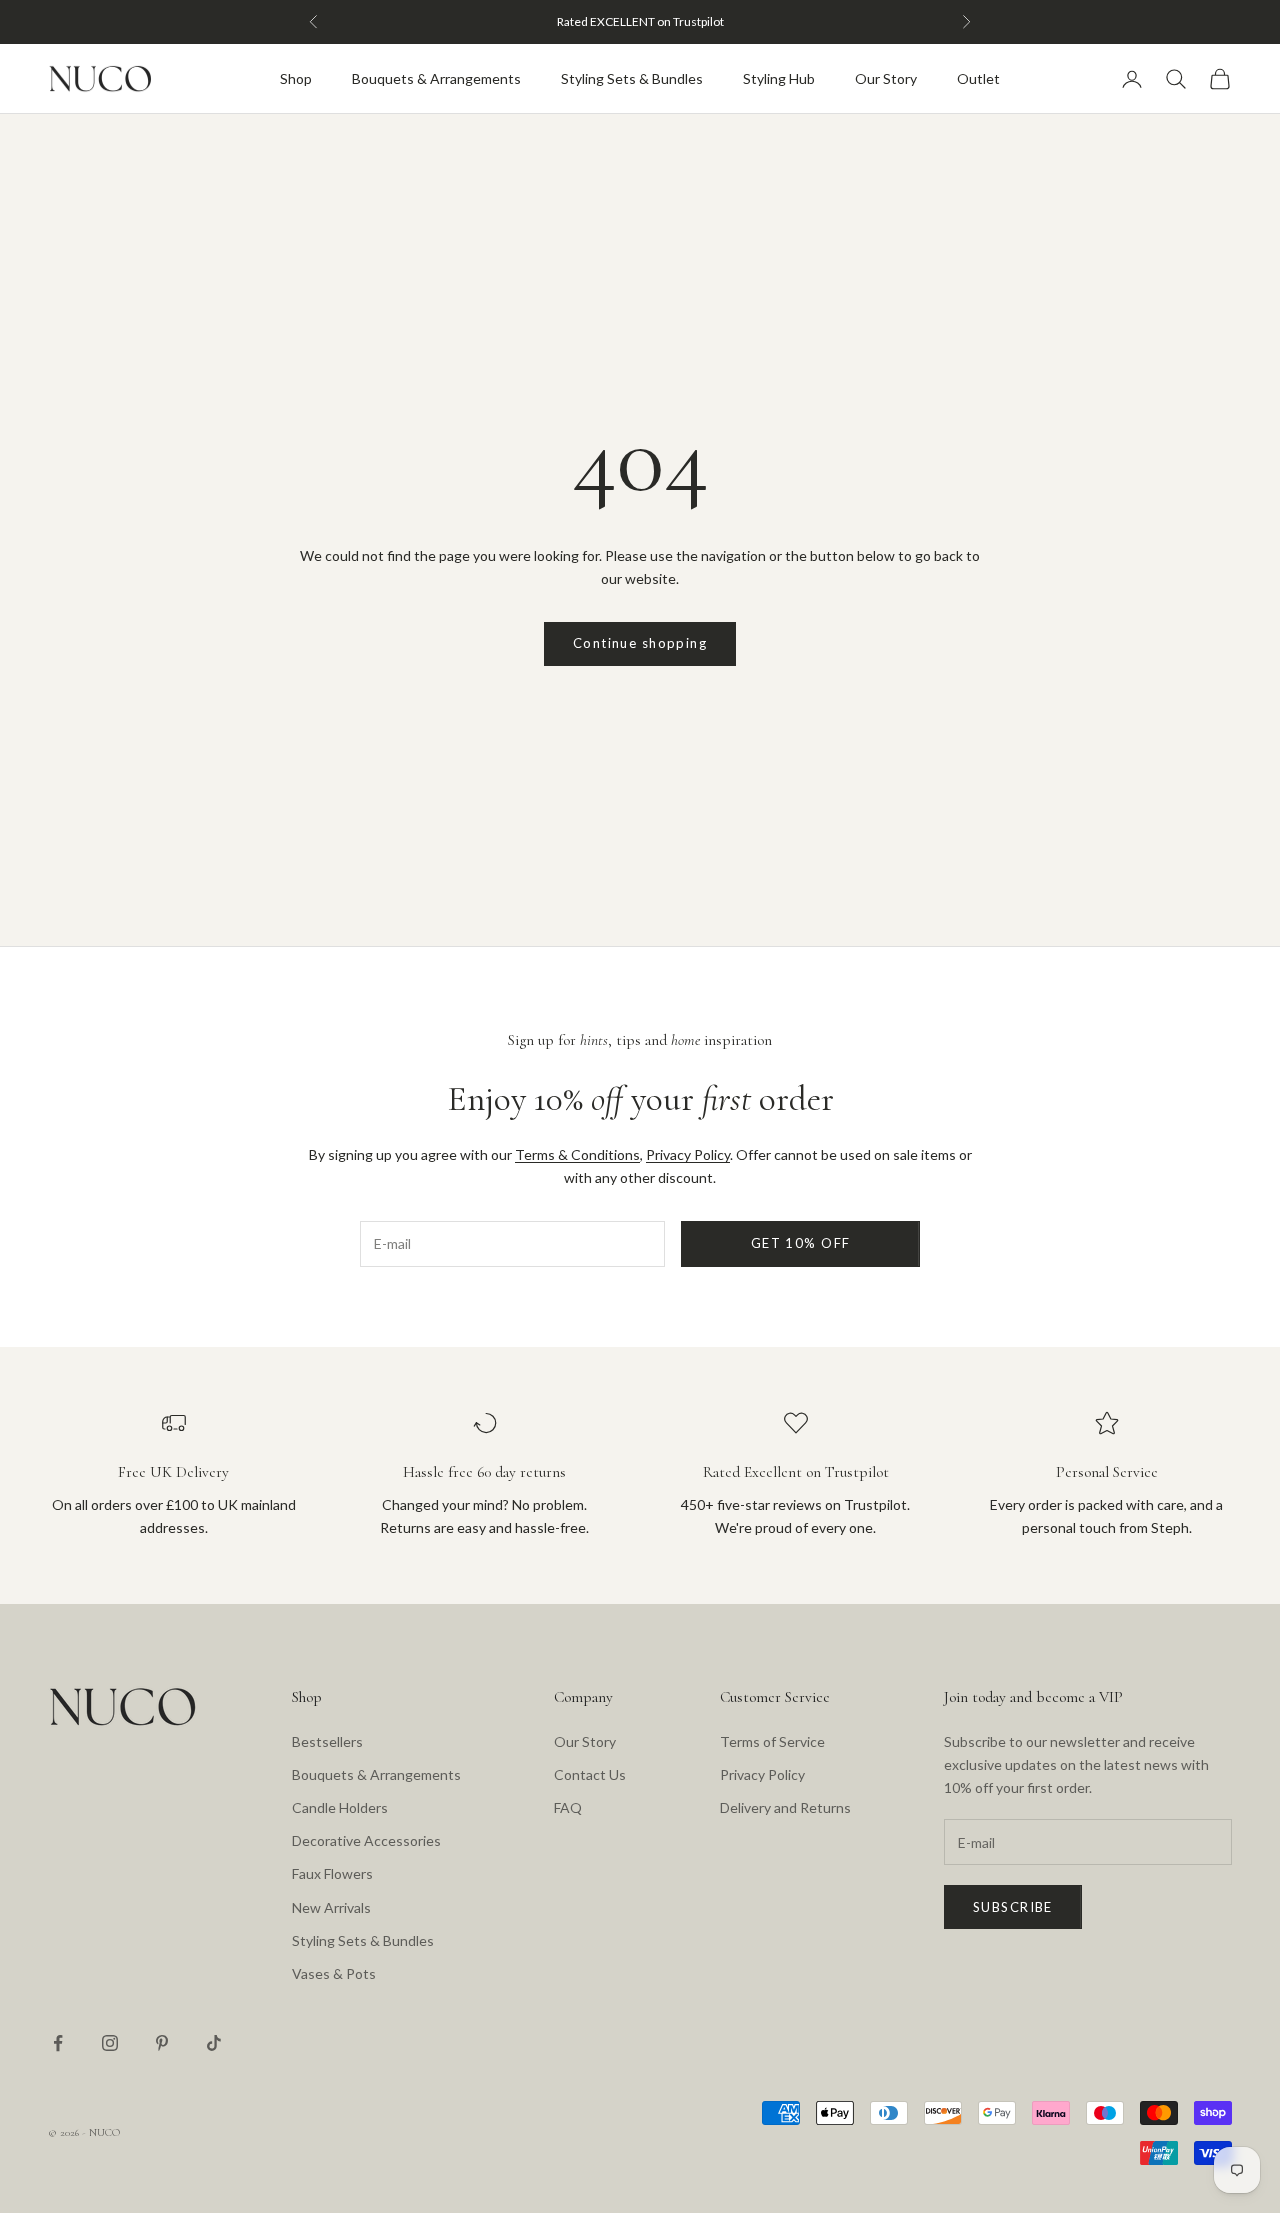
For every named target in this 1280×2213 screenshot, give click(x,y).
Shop (296, 78)
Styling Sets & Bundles (632, 78)
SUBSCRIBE (1013, 1907)
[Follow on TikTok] (214, 2043)
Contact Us (590, 1774)
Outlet (978, 78)
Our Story (886, 78)
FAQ (568, 1807)
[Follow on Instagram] (110, 2043)
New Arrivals (331, 1907)
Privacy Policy (688, 1154)
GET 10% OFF (801, 1243)
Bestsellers (327, 1741)
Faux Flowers (332, 1873)
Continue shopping (640, 643)
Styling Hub (779, 78)
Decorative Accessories (366, 1840)
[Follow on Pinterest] (162, 2043)
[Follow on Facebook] (58, 2043)
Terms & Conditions (577, 1154)
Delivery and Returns (785, 1807)
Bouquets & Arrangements (436, 78)
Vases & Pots (334, 1973)
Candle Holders (340, 1807)
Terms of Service (772, 1741)
